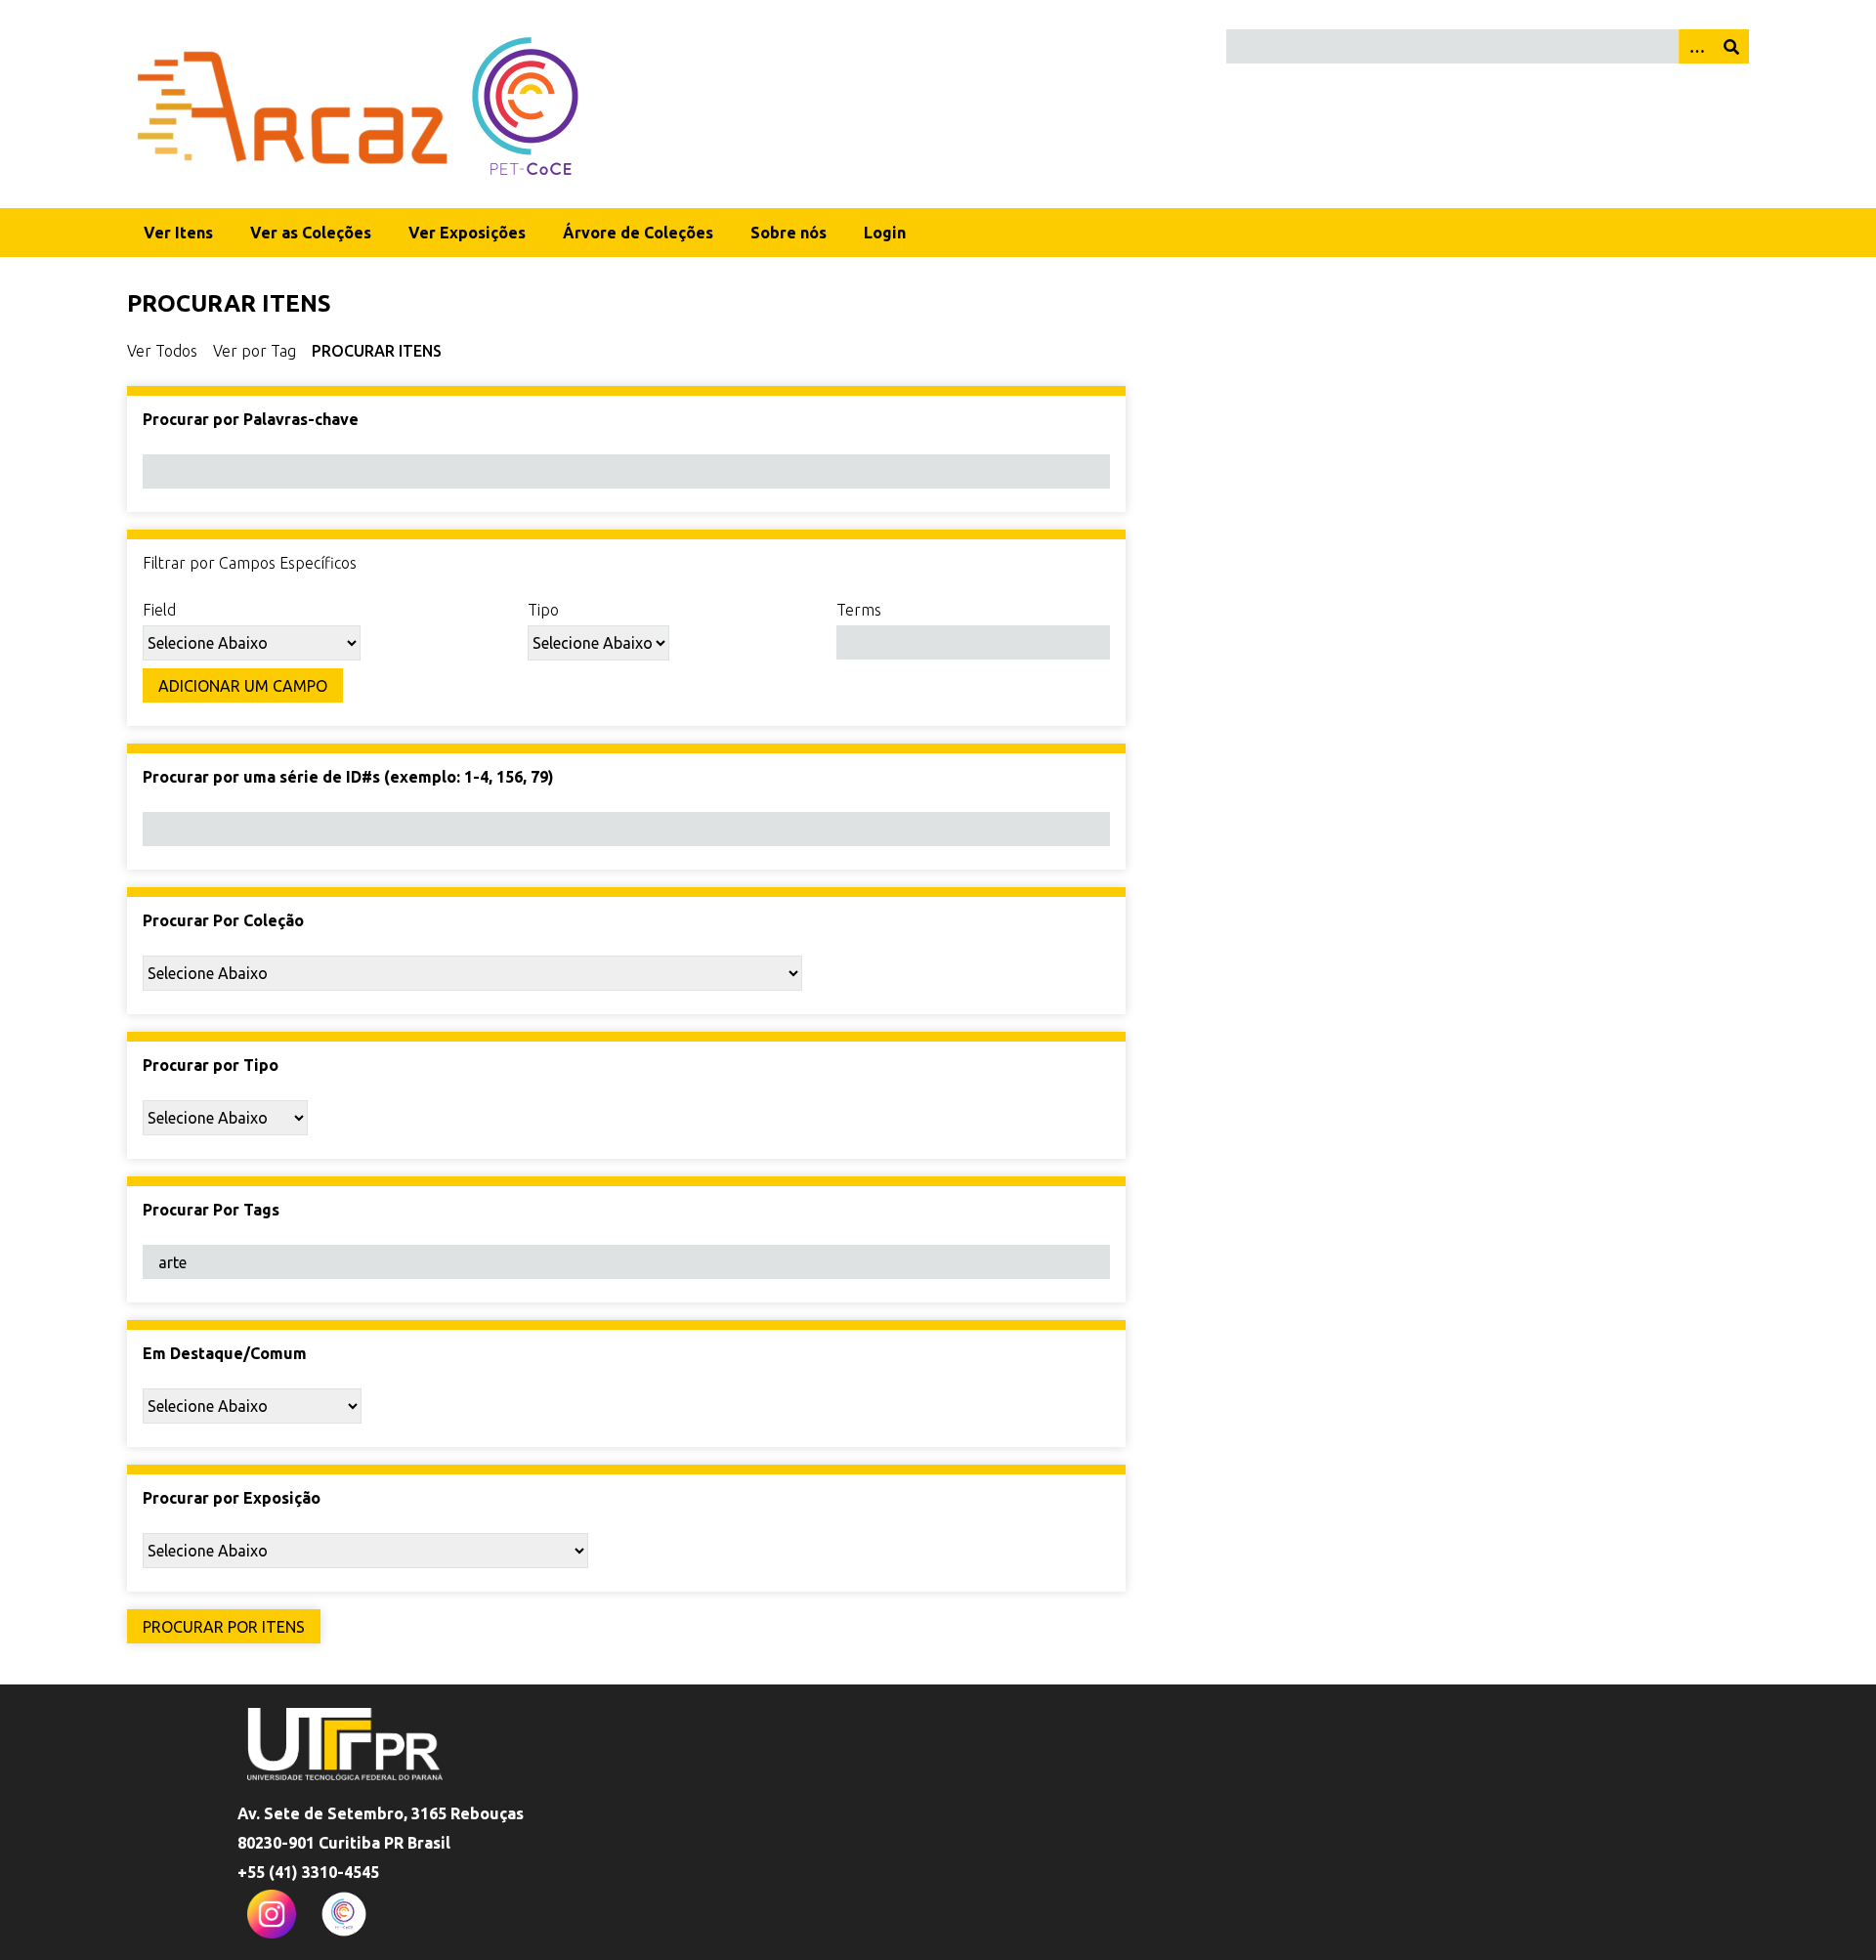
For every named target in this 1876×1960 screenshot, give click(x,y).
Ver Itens (178, 233)
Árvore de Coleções (638, 233)
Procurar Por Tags (211, 1210)
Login (885, 233)
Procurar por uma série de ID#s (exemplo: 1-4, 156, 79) (348, 777)
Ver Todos (162, 351)
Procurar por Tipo (211, 1065)
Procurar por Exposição (232, 1498)
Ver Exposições (467, 233)
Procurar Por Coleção (223, 920)
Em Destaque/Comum (225, 1353)
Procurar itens (377, 351)
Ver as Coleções (311, 233)
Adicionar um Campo (243, 686)
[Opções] (1696, 46)
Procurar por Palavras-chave (251, 419)
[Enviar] (1731, 46)
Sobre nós (789, 233)
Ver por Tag (255, 351)
